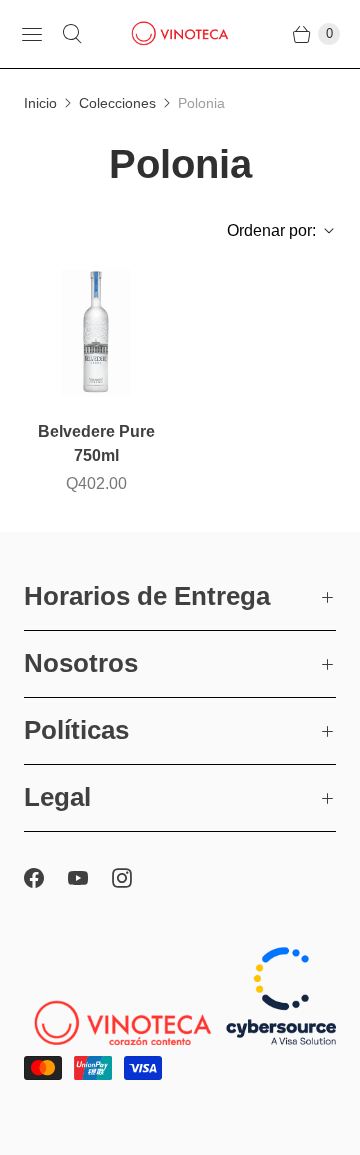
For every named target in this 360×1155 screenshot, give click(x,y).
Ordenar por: (265, 230)
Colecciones (117, 103)
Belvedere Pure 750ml (96, 443)
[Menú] (32, 34)
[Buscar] (72, 34)
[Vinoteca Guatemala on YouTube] (90, 878)
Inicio (40, 103)
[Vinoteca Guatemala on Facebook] (46, 878)
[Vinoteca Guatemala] (180, 34)
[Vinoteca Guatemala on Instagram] (134, 878)
